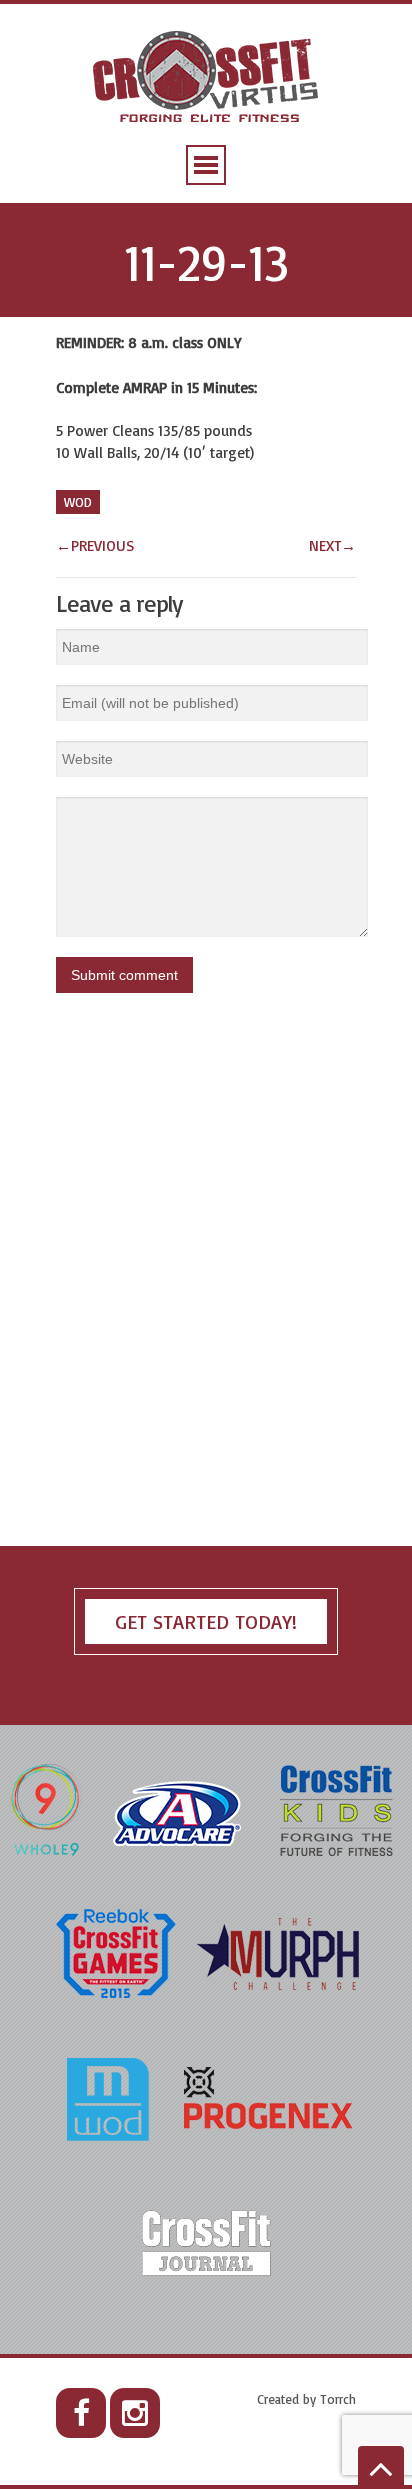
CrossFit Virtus (206, 78)
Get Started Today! (206, 1621)
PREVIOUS (95, 545)
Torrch (338, 2399)
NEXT (332, 545)
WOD (78, 502)
